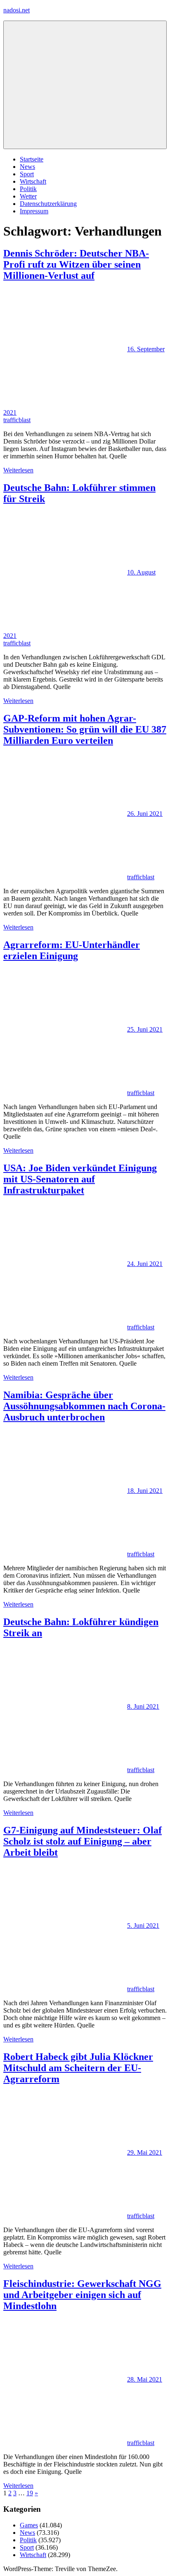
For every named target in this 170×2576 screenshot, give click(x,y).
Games (29, 2525)
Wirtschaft (33, 181)
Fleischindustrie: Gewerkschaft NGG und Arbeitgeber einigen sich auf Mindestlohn (82, 2295)
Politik (28, 189)
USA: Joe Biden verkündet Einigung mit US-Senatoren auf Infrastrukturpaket (80, 1179)
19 (30, 2493)
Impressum (34, 211)
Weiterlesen (18, 470)
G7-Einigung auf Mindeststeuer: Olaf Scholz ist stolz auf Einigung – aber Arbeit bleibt (83, 1841)
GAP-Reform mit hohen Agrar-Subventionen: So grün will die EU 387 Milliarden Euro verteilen (85, 729)
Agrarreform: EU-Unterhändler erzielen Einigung (72, 950)
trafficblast (17, 420)
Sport (27, 174)
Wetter (28, 196)
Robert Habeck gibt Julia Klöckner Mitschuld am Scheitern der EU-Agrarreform (78, 2068)
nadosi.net (17, 10)
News (27, 167)
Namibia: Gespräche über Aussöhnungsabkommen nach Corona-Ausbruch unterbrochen (84, 1406)
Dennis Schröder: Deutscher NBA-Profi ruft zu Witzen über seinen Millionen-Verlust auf (76, 264)
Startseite (32, 159)
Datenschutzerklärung (48, 204)
